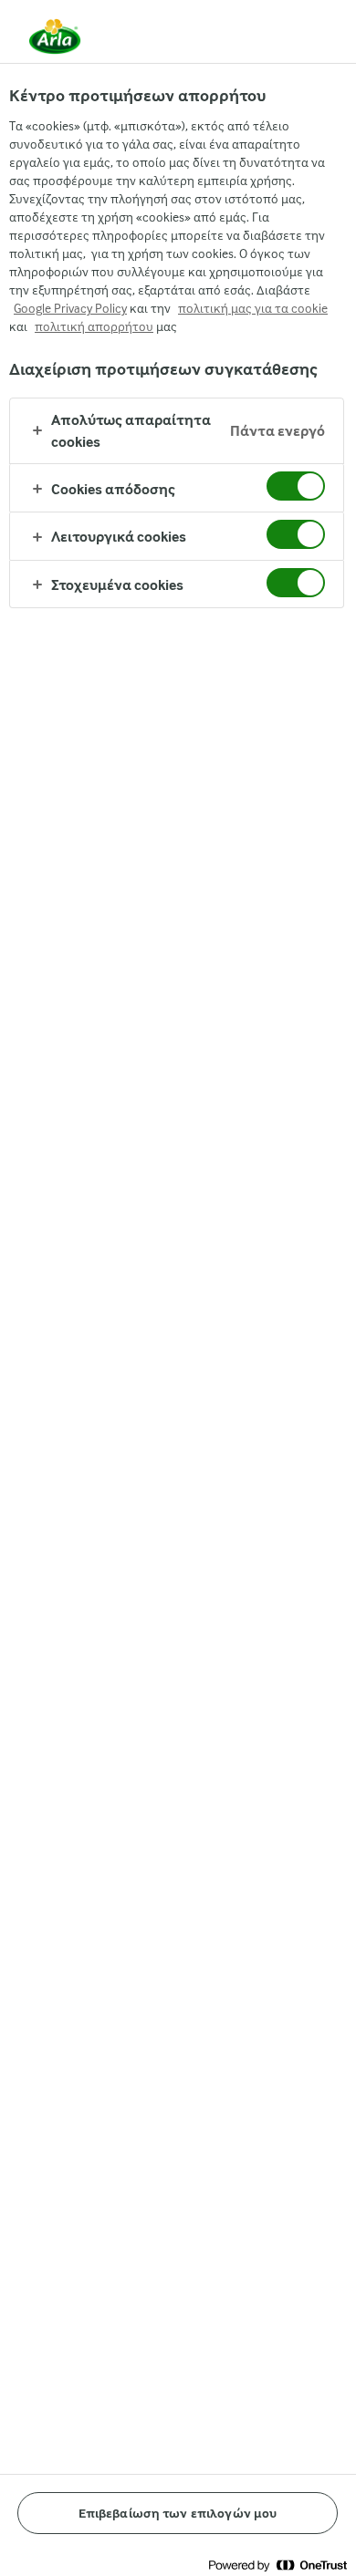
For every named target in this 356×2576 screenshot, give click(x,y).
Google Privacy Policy (70, 308)
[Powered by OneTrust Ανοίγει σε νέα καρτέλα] (277, 2565)
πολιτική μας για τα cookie (253, 308)
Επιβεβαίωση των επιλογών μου (178, 2513)
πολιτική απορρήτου (94, 326)
